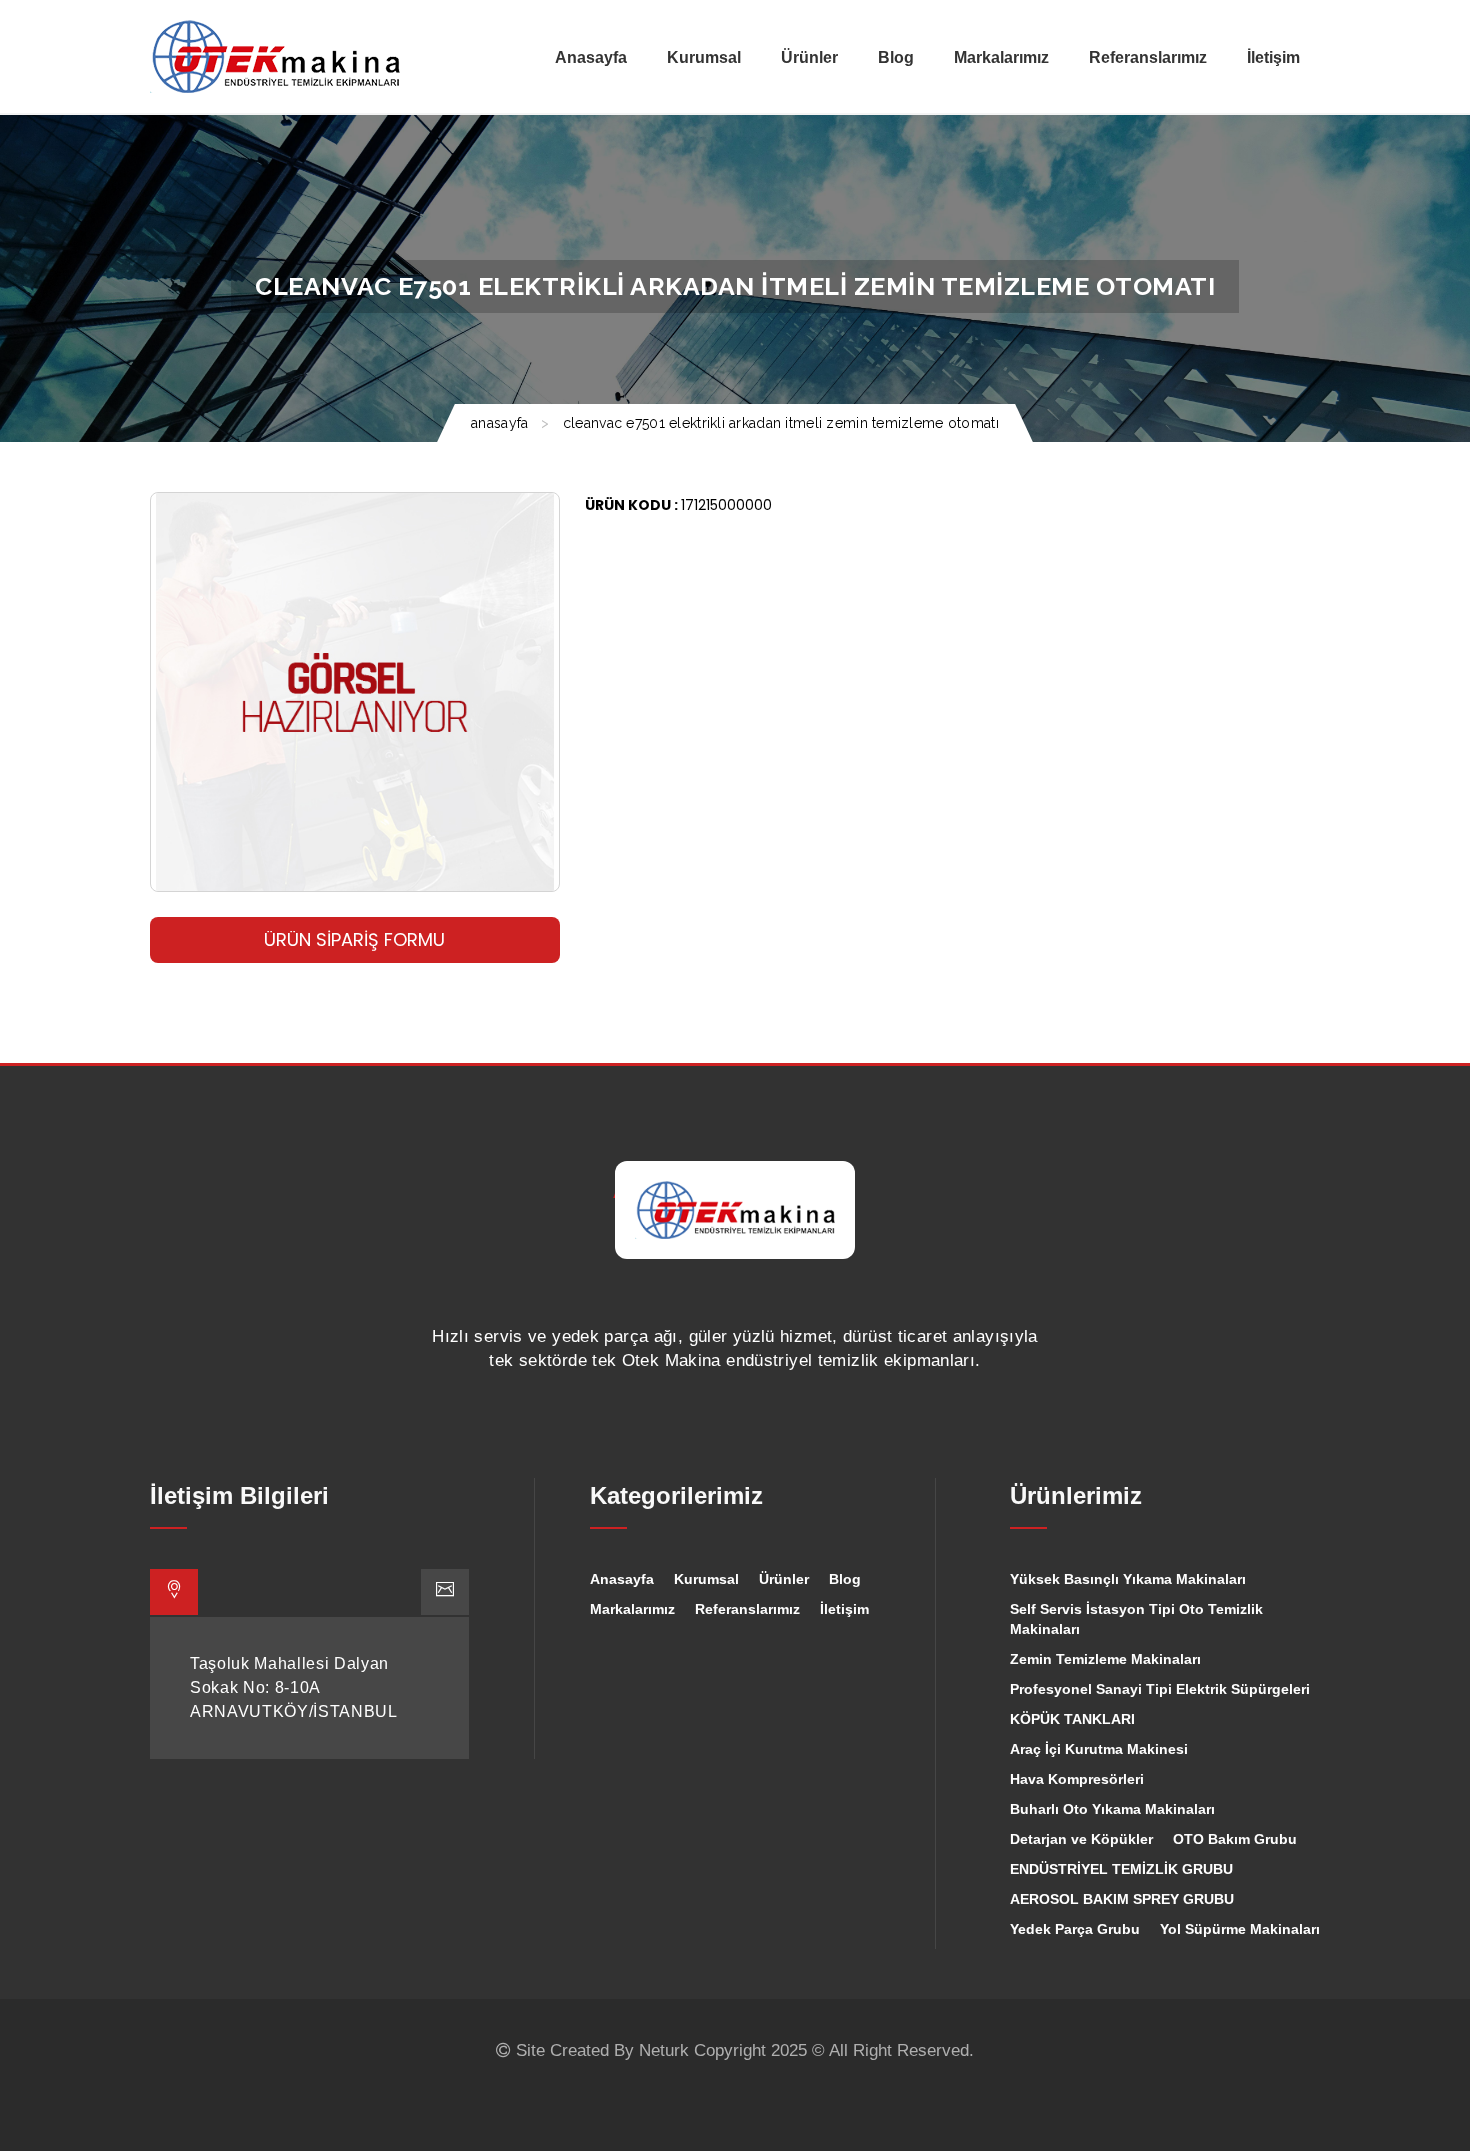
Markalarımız (632, 1609)
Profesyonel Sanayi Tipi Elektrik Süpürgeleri (1160, 1689)
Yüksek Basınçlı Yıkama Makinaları (1128, 1579)
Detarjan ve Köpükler (1081, 1839)
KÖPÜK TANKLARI (1072, 1719)
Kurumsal (706, 1579)
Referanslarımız (747, 1609)
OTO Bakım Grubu (1235, 1839)
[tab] (174, 1592)
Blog (845, 1579)
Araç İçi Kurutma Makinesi (1099, 1749)
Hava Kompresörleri (1077, 1779)
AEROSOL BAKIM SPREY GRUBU (1122, 1899)
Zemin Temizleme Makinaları (1105, 1659)
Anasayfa (622, 1579)
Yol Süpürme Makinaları (1240, 1929)
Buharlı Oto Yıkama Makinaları (1112, 1809)
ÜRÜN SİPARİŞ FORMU (354, 939)
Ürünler (784, 1579)
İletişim (844, 1609)
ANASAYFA (499, 423)
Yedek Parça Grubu (1075, 1929)
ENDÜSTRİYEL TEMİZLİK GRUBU (1121, 1869)
